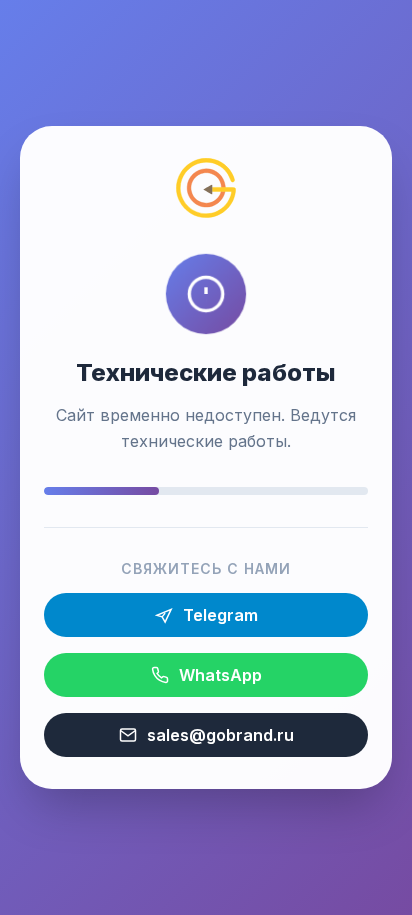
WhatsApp (220, 675)
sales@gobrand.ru (220, 735)
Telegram (220, 615)
